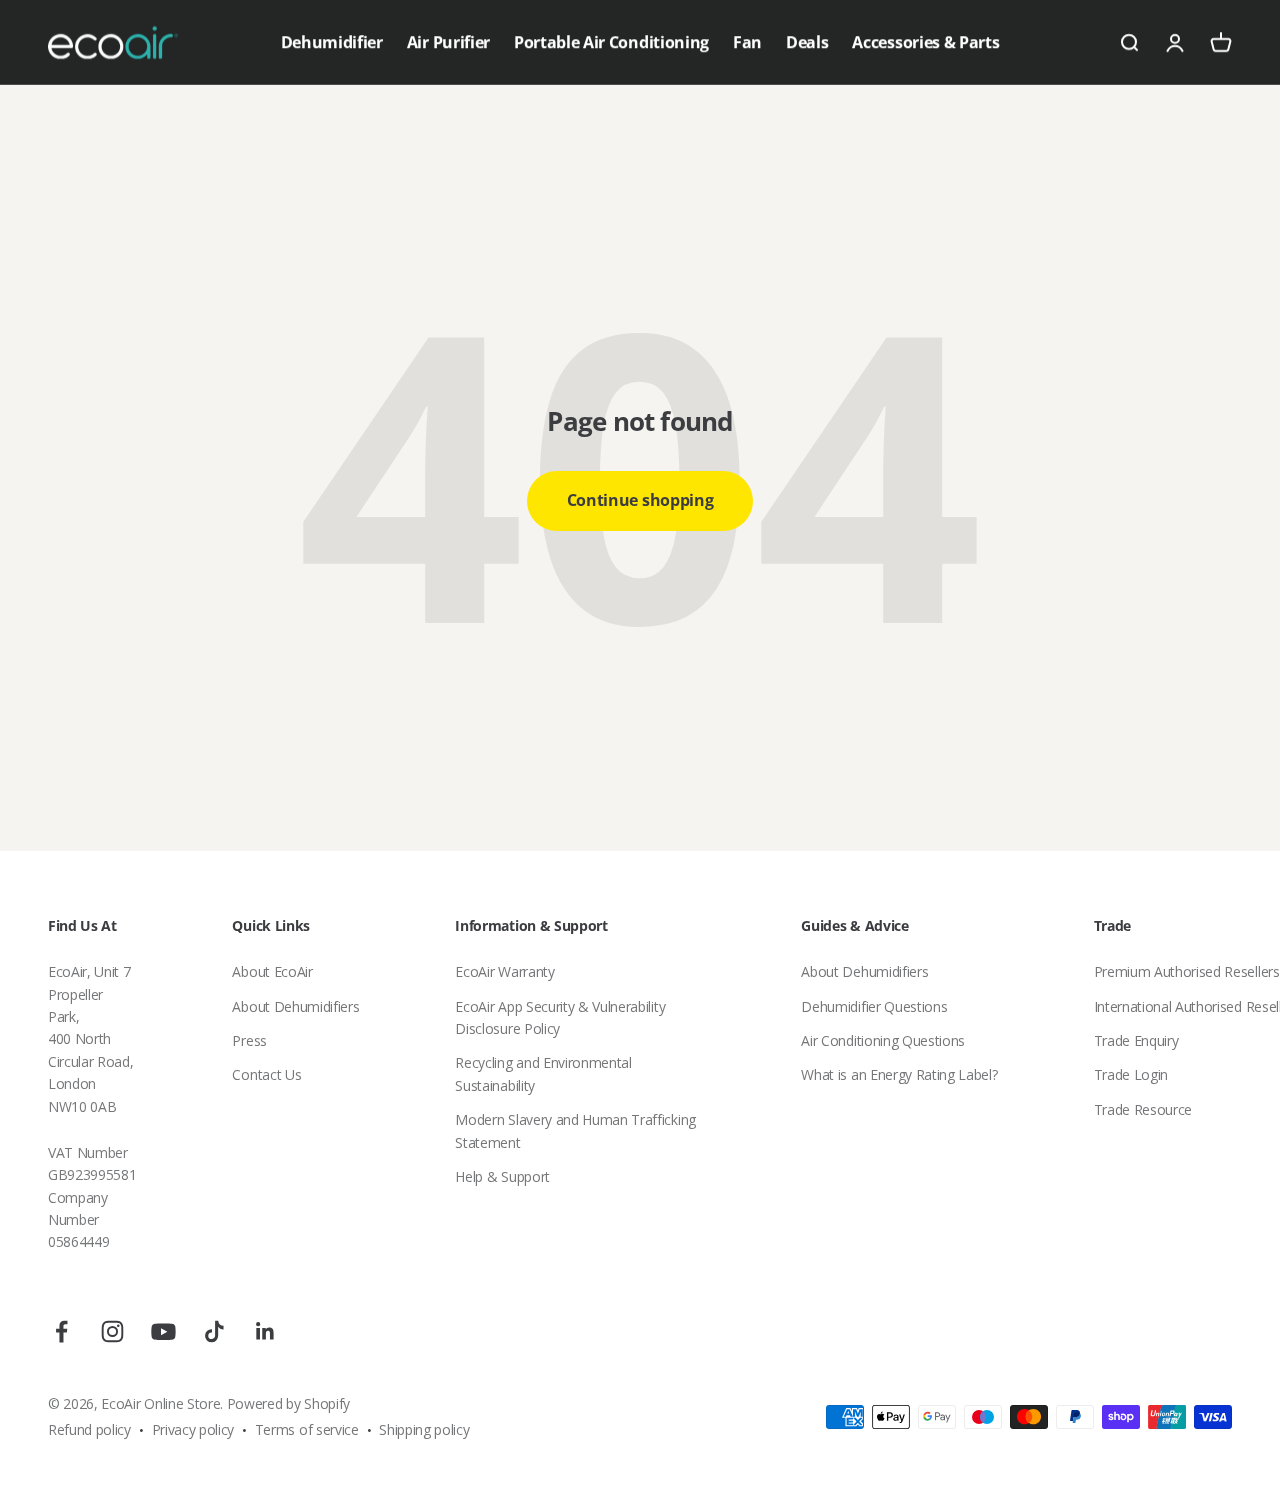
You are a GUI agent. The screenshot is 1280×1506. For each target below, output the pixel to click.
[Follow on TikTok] (214, 1331)
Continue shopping (640, 500)
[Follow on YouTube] (163, 1331)
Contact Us (266, 1074)
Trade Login (1131, 1074)
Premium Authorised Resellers (1187, 971)
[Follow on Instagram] (112, 1331)
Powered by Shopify (288, 1403)
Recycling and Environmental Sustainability (543, 1073)
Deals (807, 42)
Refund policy (89, 1429)
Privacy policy (193, 1429)
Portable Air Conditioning (611, 42)
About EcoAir (272, 971)
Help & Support (502, 1176)
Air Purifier (448, 42)
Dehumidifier (332, 42)
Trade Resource (1143, 1109)
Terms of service (307, 1429)
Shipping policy (424, 1429)
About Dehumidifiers (295, 1006)
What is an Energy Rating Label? (899, 1074)
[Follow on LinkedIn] (265, 1331)
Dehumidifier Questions (874, 1006)
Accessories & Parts (925, 42)
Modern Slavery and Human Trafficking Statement (575, 1130)
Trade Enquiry (1136, 1040)
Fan (747, 42)
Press (249, 1040)
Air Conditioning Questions (883, 1040)
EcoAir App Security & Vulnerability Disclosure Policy (560, 1017)
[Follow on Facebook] (61, 1331)
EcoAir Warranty (504, 971)
